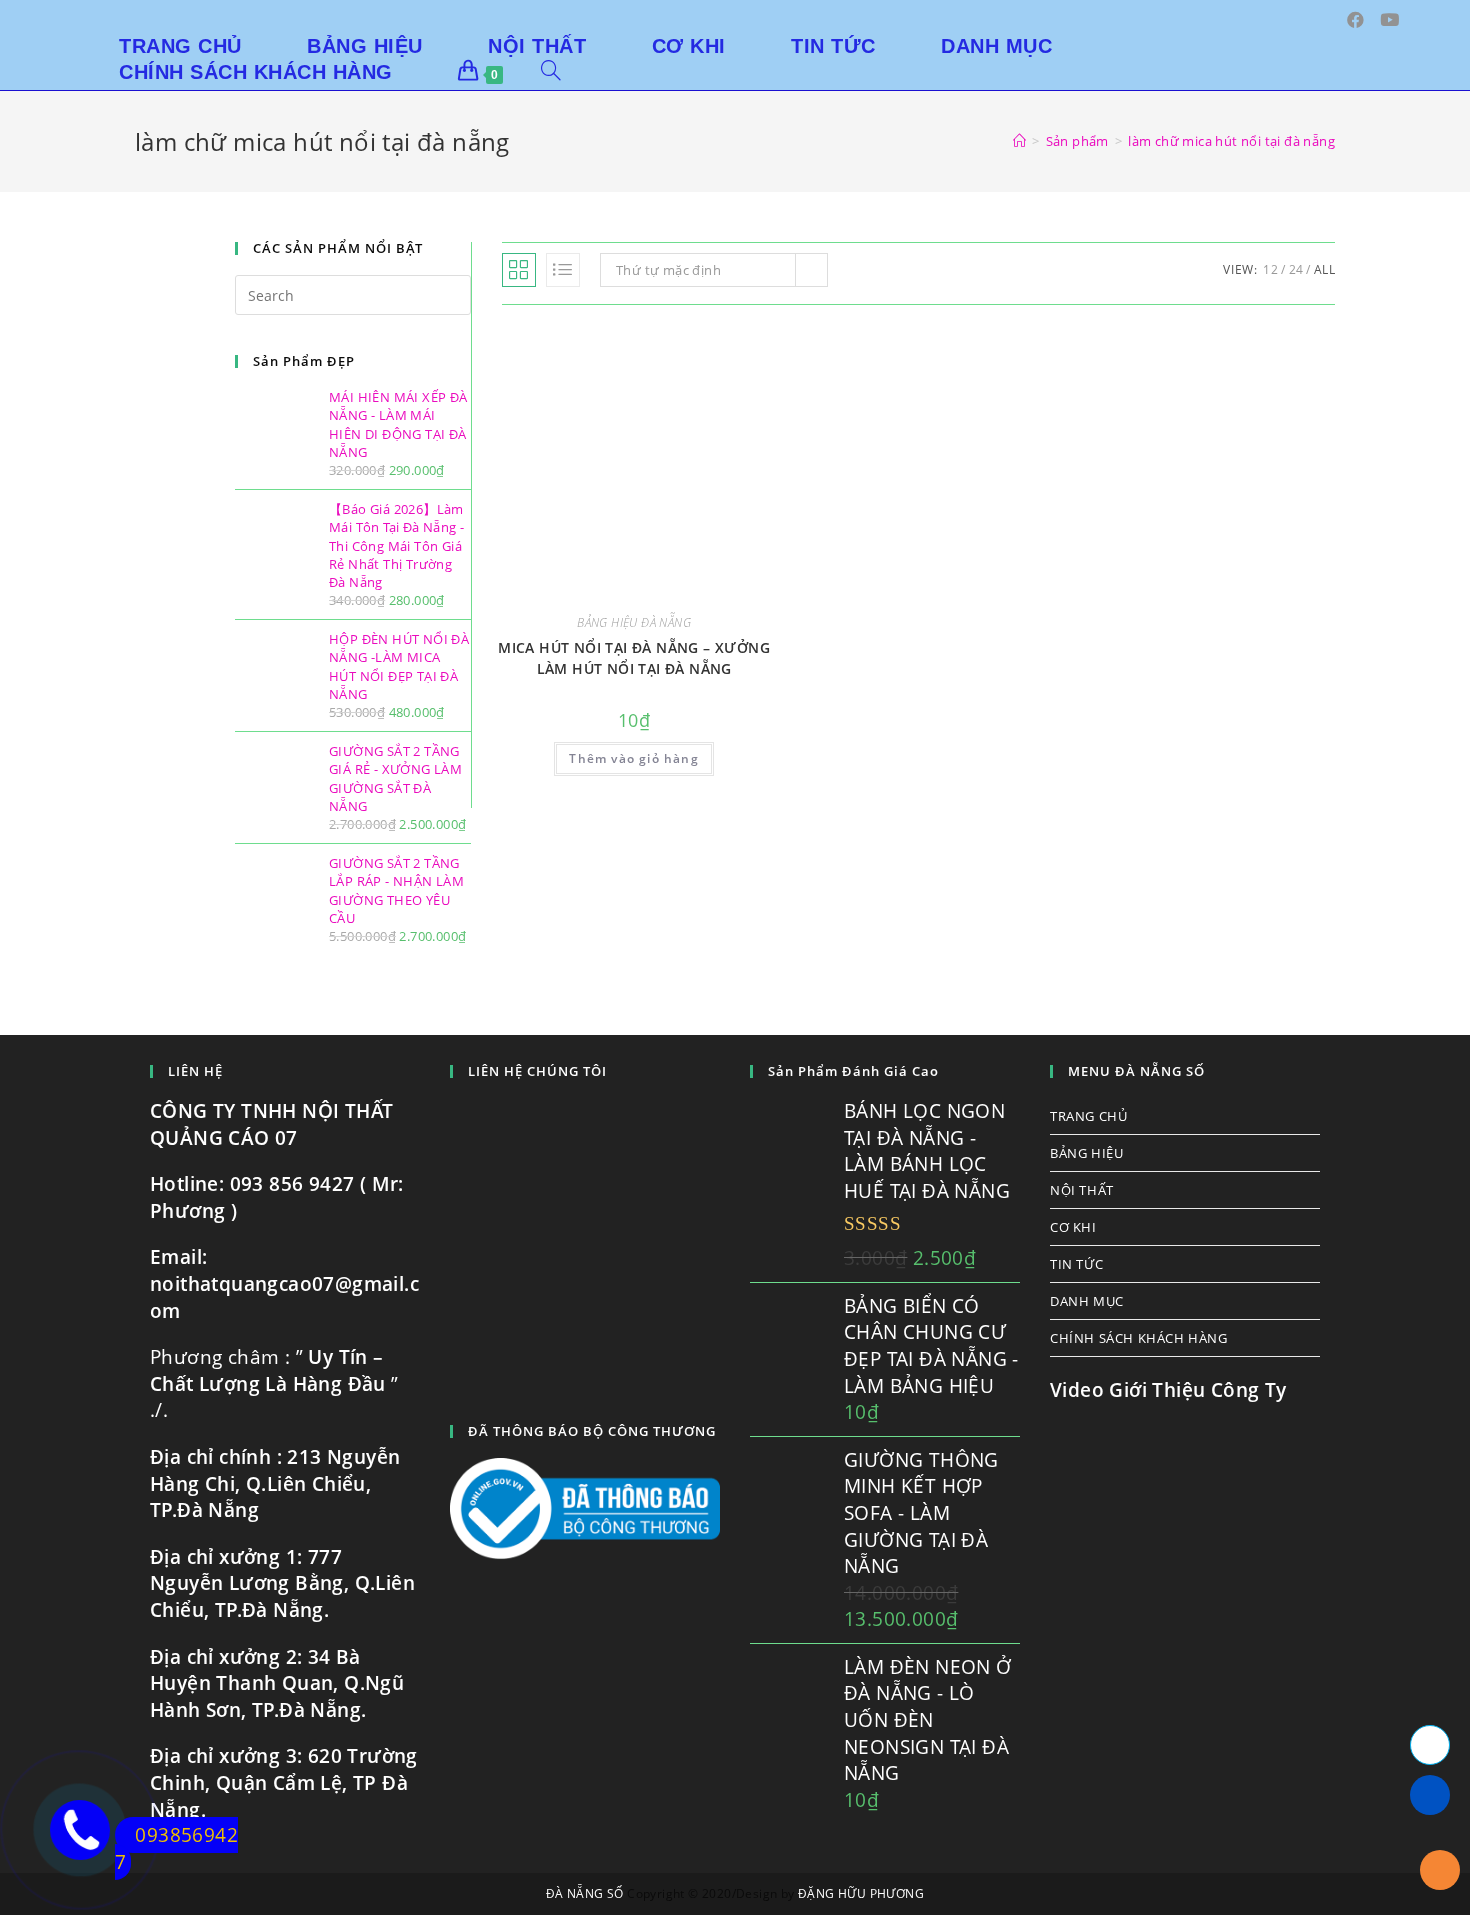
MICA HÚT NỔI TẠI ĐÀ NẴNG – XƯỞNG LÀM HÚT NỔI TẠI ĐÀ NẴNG (634, 658)
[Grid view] (519, 270)
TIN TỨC (1076, 1264)
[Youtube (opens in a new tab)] (1389, 19)
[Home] (1019, 141)
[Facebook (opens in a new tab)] (1355, 19)
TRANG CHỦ (1088, 1116)
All (1324, 269)
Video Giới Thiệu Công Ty (1168, 1390)
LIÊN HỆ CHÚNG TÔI (537, 1071)
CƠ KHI (1073, 1227)
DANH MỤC (1087, 1301)
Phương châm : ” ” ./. (274, 1383)
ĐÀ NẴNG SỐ (585, 1893)
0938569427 (176, 1848)
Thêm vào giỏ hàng (633, 758)
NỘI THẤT (1082, 1190)
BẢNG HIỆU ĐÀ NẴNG (634, 622)
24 (1296, 269)
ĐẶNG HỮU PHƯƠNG (861, 1893)
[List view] (563, 270)
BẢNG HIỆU (1086, 1153)
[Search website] (551, 72)
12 (1270, 269)
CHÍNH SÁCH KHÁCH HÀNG (1139, 1338)
